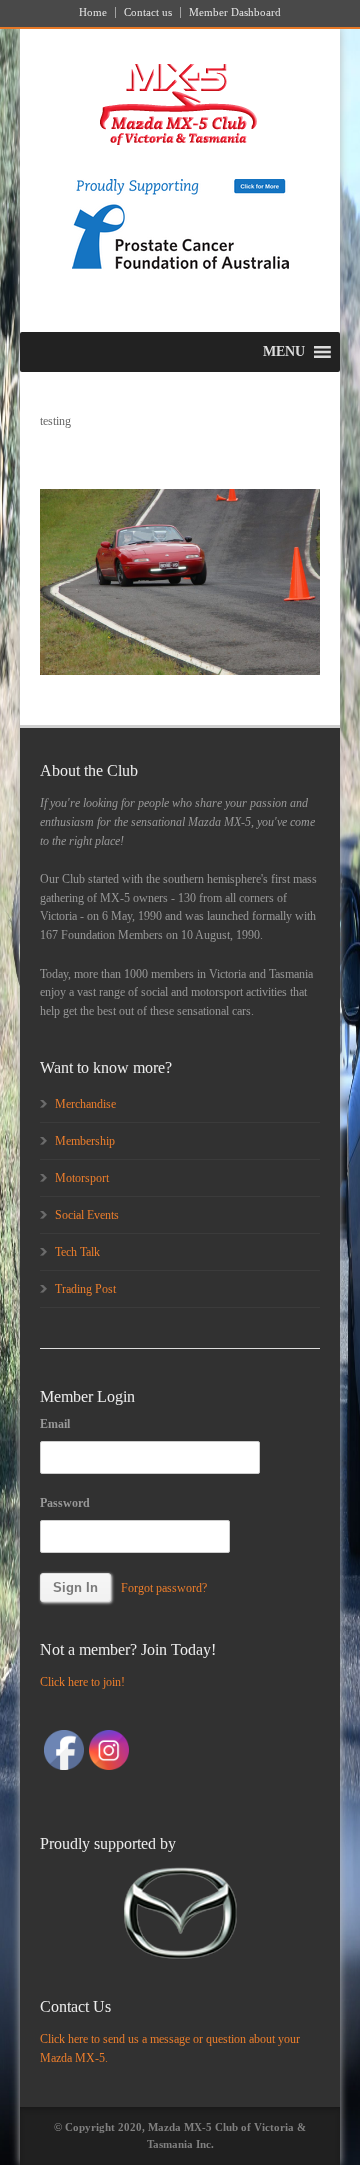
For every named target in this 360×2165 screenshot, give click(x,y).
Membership (85, 1141)
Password (65, 1503)
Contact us (148, 12)
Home (93, 12)
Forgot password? (164, 1588)
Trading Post (85, 1289)
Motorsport (82, 1178)
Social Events (87, 1215)
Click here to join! (82, 1682)
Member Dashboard (235, 12)
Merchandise (85, 1104)
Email (55, 1424)
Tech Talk (77, 1252)
